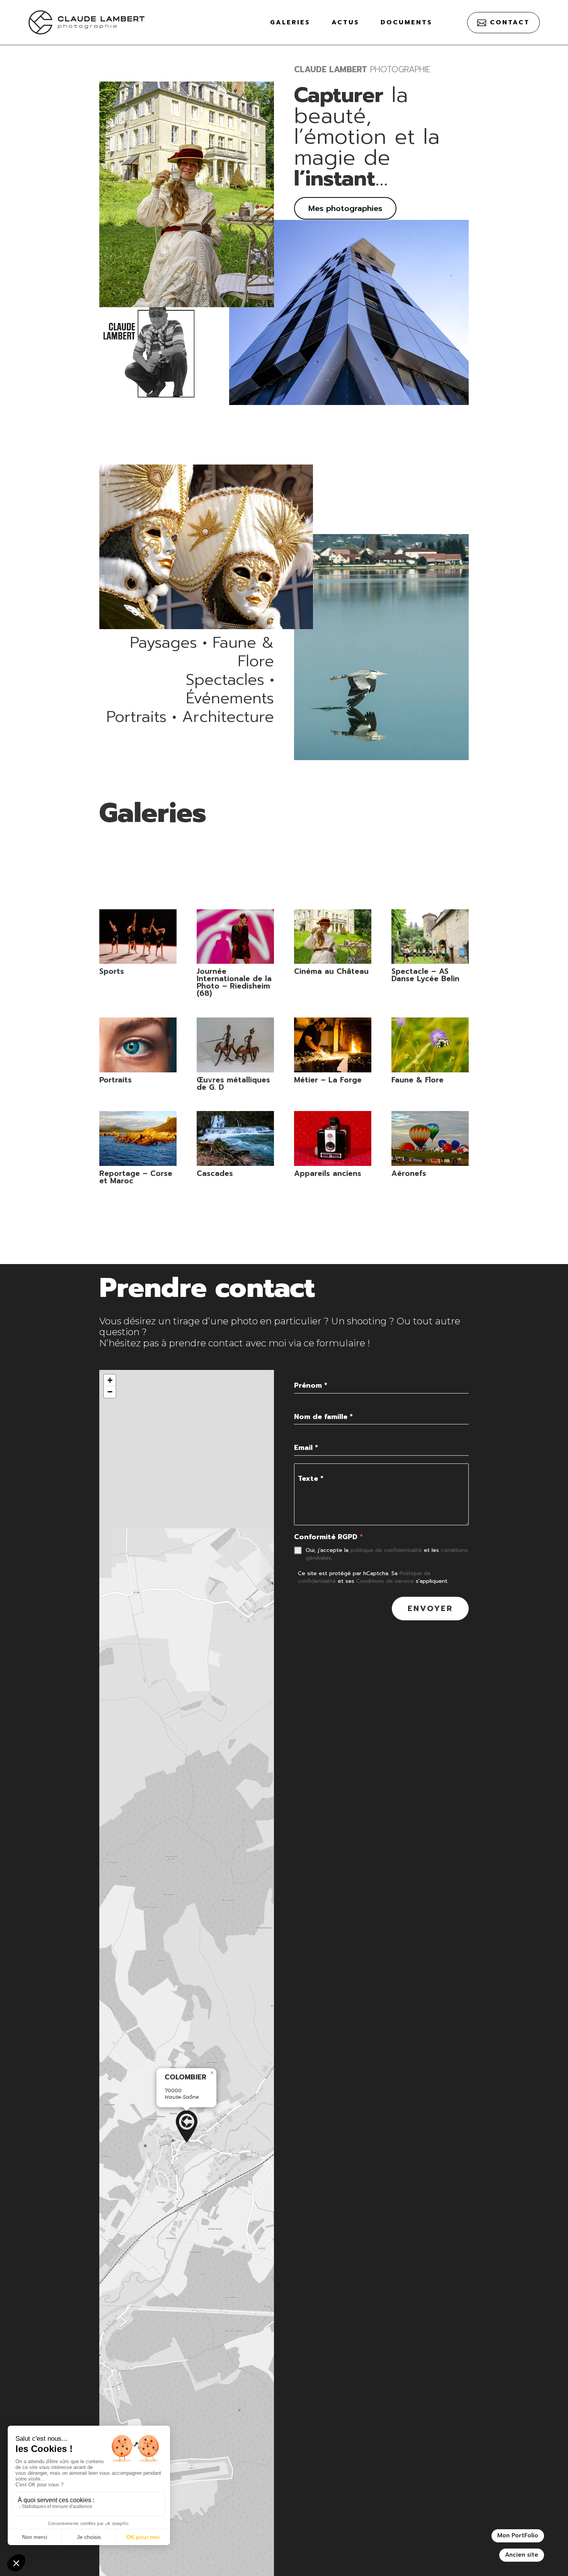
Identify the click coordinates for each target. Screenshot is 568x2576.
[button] (187, 2127)
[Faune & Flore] (430, 1045)
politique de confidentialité (386, 1550)
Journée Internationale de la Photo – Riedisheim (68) (234, 982)
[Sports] (138, 937)
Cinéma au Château (331, 971)
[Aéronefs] (430, 1138)
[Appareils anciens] (332, 1138)
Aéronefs (409, 1173)
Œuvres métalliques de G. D (233, 1084)
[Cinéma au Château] (332, 937)
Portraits (116, 1080)
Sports (112, 971)
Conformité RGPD (328, 1537)
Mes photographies (345, 208)
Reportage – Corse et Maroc (136, 1177)
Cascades (215, 1173)
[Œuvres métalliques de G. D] (235, 1045)
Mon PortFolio (518, 2535)
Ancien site (522, 2555)
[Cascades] (235, 1138)
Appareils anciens (328, 1173)
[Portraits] (138, 1045)
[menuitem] (290, 22)
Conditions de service (385, 1581)
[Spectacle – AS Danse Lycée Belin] (430, 937)
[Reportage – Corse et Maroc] (138, 1138)
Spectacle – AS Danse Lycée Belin (425, 975)
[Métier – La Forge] (332, 1045)
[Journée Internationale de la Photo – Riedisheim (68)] (235, 937)
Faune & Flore (417, 1080)
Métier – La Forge (328, 1080)
